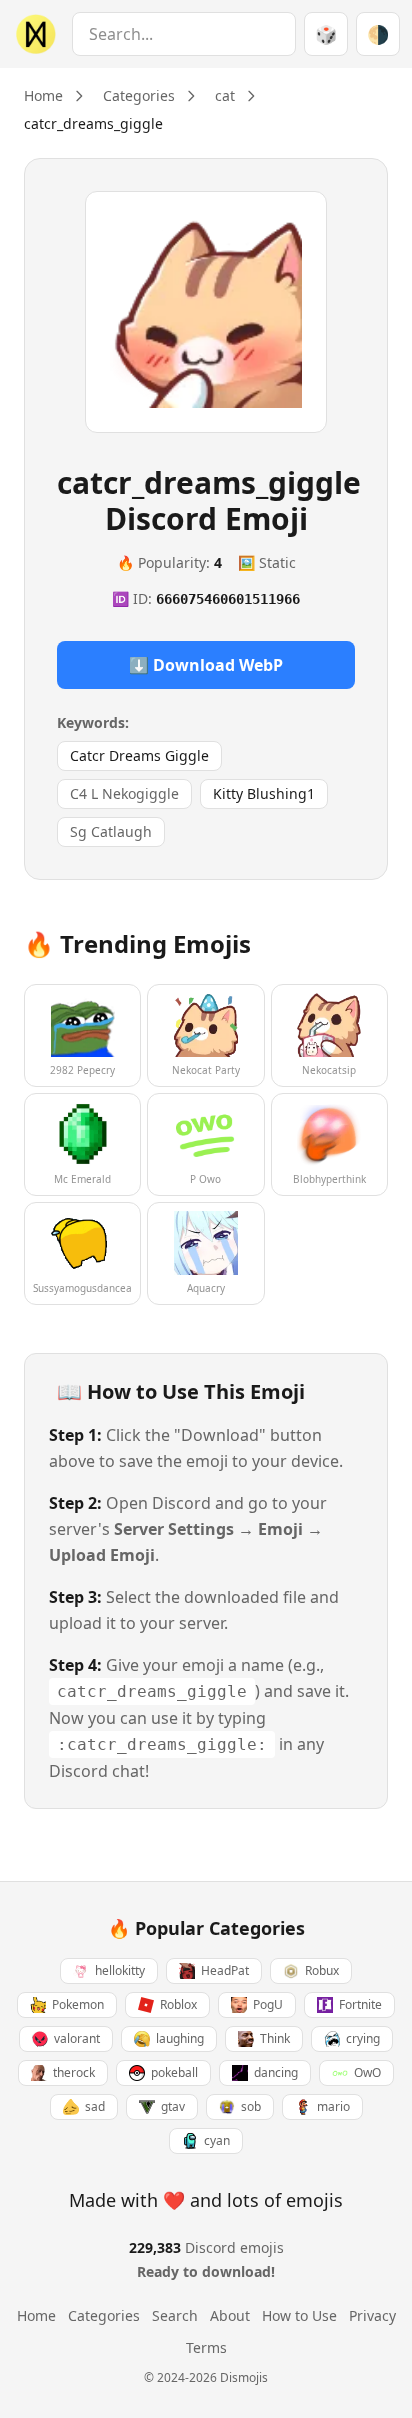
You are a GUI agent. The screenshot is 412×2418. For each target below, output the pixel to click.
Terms (206, 2347)
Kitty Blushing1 (264, 793)
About (230, 2315)
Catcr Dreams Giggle (139, 755)
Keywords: (93, 722)
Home (43, 95)
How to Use (299, 2315)
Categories (139, 95)
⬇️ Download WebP (206, 665)
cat (225, 95)
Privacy (372, 2315)
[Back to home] (32, 34)
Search (175, 2315)
